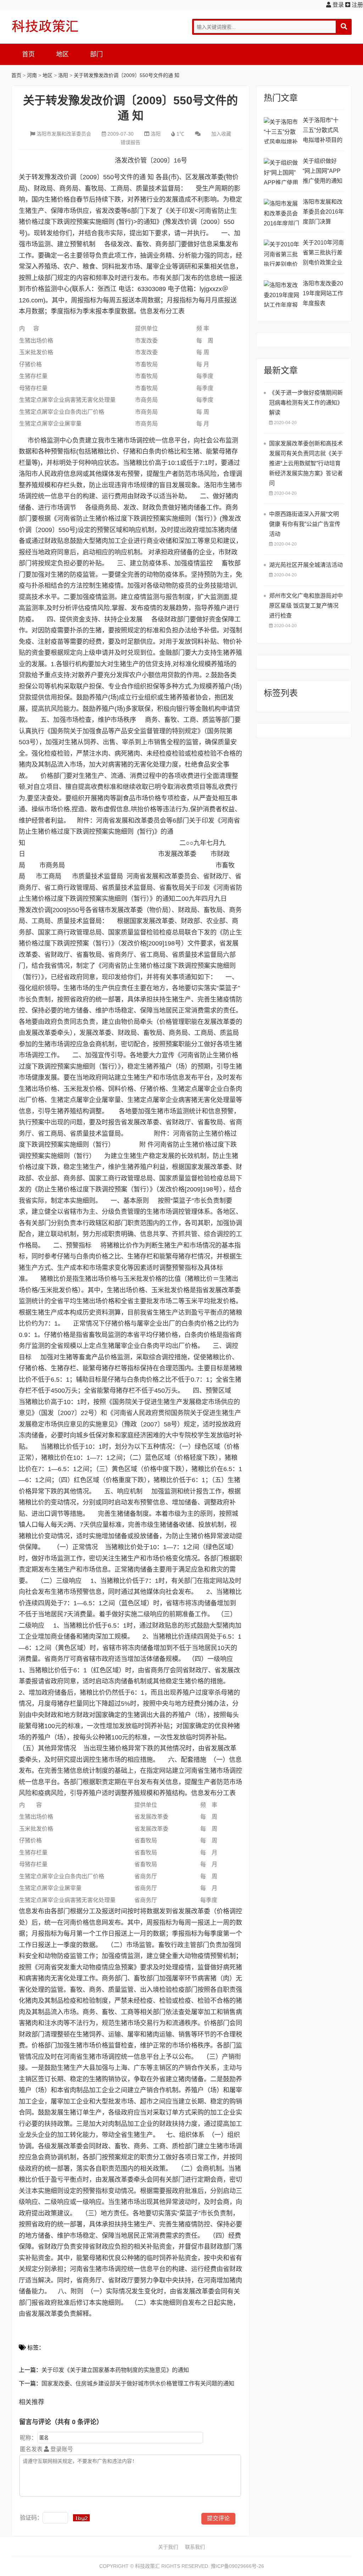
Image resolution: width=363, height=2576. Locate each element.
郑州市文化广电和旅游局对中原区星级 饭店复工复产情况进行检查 (306, 606)
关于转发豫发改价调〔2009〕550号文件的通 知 (127, 75)
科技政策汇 (45, 26)
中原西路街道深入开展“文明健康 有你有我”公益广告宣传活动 (305, 524)
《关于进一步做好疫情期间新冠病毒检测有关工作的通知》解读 (306, 403)
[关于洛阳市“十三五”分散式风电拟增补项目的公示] (281, 130)
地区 (62, 54)
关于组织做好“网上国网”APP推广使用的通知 (323, 171)
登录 (337, 5)
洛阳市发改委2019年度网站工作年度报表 (323, 293)
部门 (96, 54)
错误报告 (130, 142)
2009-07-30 (121, 134)
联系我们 (195, 2547)
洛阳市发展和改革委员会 (64, 134)
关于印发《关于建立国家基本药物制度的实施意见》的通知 (115, 2370)
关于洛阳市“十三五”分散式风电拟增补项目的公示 (323, 131)
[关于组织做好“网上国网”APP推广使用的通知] (281, 171)
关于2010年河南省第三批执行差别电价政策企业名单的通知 (323, 254)
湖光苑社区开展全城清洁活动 (306, 565)
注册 (357, 5)
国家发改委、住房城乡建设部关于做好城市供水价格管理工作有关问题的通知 (138, 2383)
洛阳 (63, 75)
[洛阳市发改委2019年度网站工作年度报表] (281, 294)
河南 (32, 75)
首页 (28, 54)
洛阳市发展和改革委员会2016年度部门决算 (323, 212)
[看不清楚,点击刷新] (81, 2518)
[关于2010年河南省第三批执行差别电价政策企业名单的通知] (281, 253)
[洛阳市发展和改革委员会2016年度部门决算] (281, 212)
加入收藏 (221, 134)
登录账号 (61, 2449)
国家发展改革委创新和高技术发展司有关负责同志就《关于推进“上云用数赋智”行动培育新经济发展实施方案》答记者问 (306, 463)
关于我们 (168, 2547)
